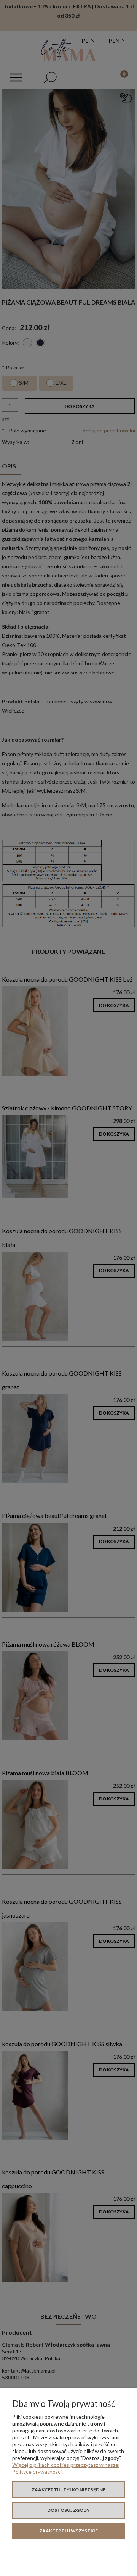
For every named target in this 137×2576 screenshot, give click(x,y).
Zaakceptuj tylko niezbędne (68, 2490)
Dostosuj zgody (68, 2510)
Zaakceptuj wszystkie (68, 2531)
